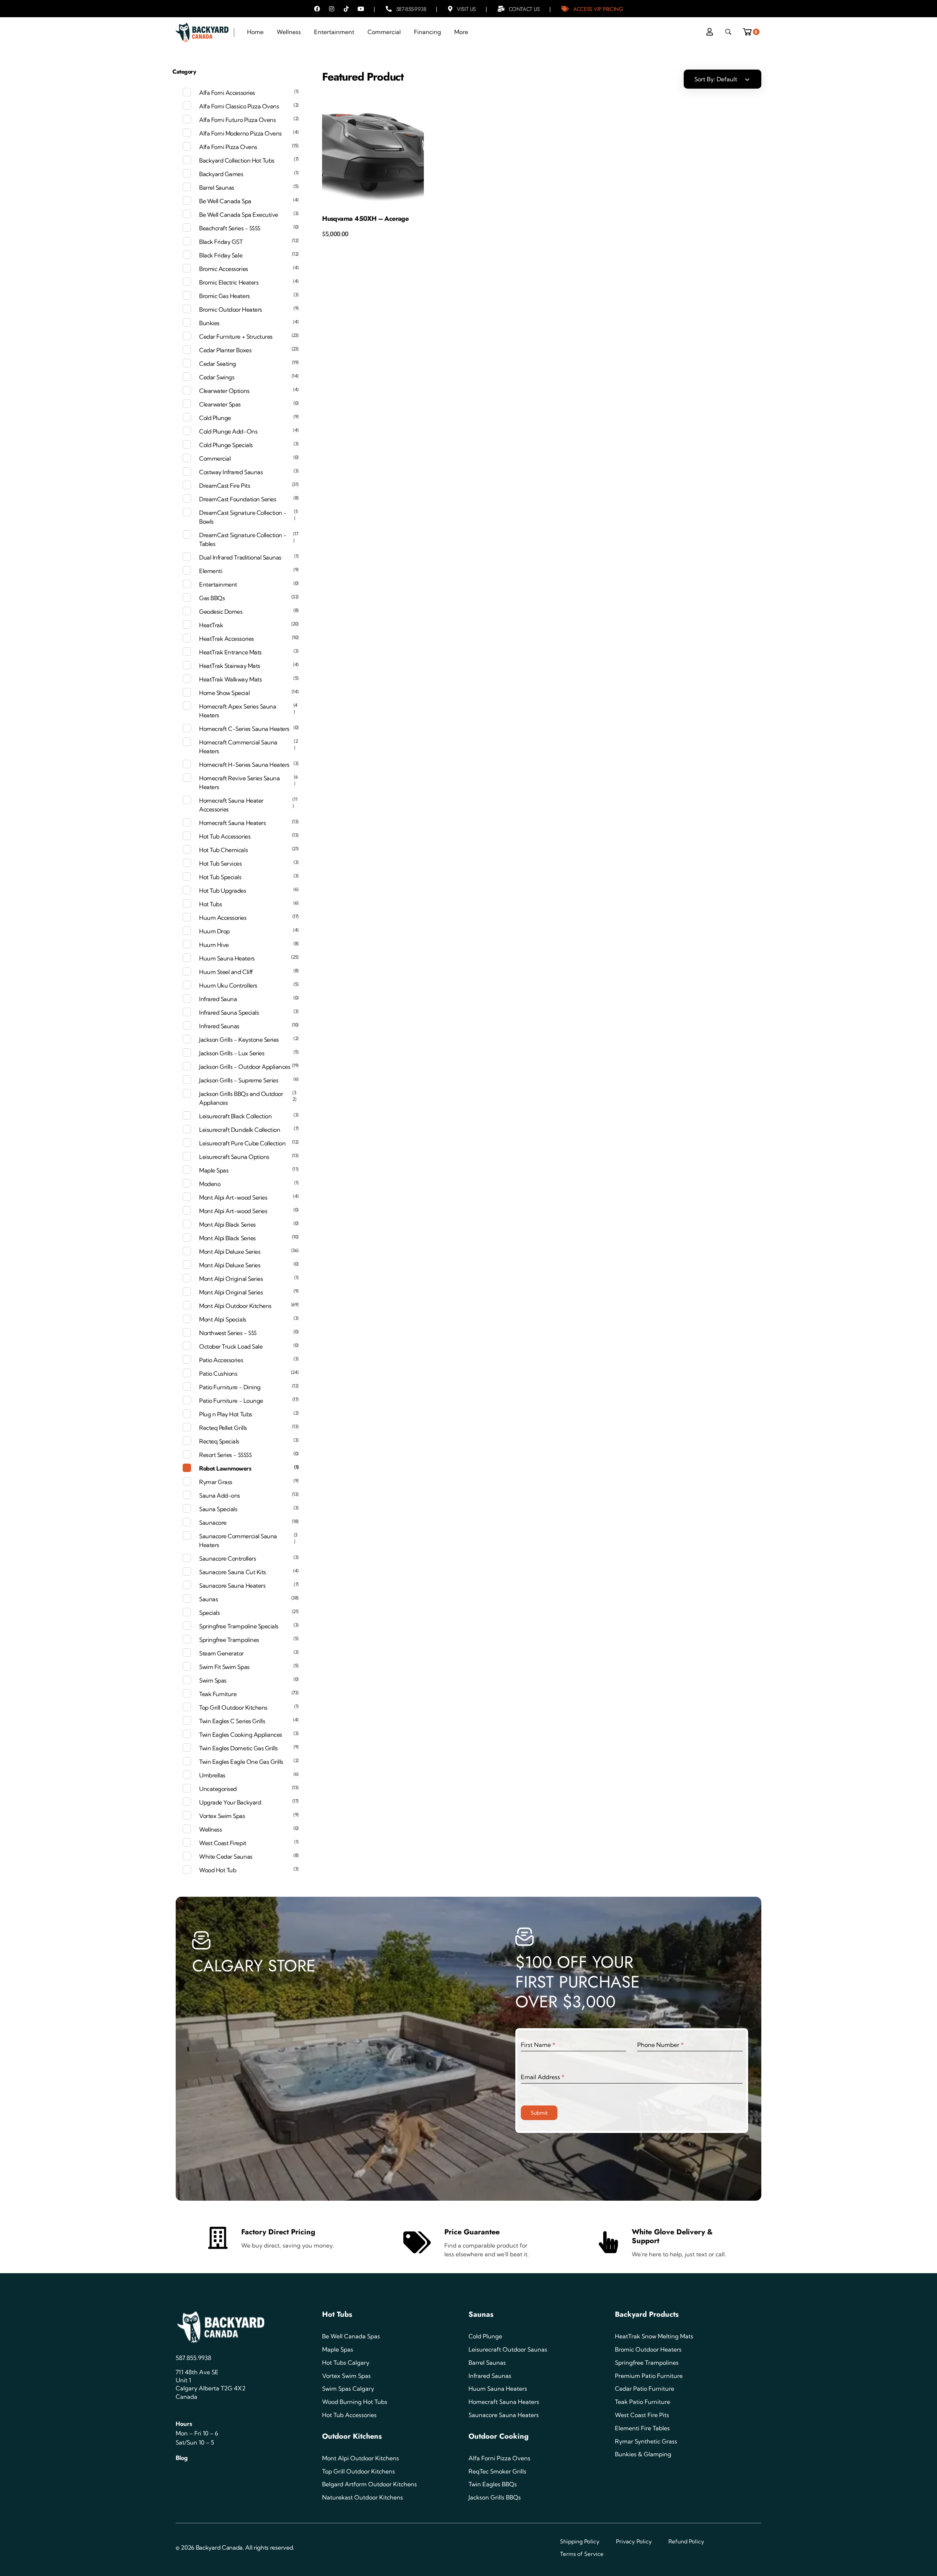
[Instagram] (332, 9)
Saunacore (213, 1523)
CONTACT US (524, 9)
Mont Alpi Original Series (231, 1279)
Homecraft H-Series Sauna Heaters (244, 765)
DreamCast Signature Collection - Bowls (243, 517)
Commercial (215, 458)
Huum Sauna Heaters (227, 958)
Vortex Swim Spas (222, 1816)
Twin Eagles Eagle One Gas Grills (241, 1762)
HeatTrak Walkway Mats (230, 679)
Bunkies (209, 323)
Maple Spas (214, 1170)
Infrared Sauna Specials (229, 1012)
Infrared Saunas (219, 1026)
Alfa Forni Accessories (227, 93)
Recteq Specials (219, 1441)
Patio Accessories (221, 1360)
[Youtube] (361, 9)
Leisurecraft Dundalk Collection (240, 1130)
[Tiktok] (346, 9)
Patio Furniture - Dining (230, 1387)
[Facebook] (317, 9)
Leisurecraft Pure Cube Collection (242, 1143)
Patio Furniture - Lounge (231, 1401)
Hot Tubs (210, 904)
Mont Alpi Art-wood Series (233, 1197)
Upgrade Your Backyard (230, 1802)
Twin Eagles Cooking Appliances (241, 1735)
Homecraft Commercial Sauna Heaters (238, 747)
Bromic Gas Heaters (224, 296)
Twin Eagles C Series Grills (232, 1721)
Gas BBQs (212, 598)
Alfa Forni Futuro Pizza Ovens (237, 120)
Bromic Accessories (223, 269)
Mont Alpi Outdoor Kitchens (235, 1306)
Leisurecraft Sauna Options (234, 1157)
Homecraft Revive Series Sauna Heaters (239, 783)
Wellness (210, 1829)
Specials (209, 1613)
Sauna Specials (218, 1509)
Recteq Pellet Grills (223, 1428)
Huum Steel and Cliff (226, 972)
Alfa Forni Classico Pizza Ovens (239, 106)
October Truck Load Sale (231, 1346)
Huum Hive (214, 945)
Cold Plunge (215, 418)
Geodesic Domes (221, 612)
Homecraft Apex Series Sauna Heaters (238, 711)
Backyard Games (221, 174)
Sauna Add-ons (220, 1495)
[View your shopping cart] (750, 30)
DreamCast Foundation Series (238, 499)
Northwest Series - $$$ (228, 1333)
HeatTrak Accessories (226, 639)
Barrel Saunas (217, 187)
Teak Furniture (218, 1694)
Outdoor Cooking (499, 2436)
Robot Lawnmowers (225, 1468)
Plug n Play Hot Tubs (225, 1414)
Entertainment (218, 584)
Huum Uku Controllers (228, 985)
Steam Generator (221, 1653)
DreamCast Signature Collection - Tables (243, 539)
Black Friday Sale (221, 255)
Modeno (210, 1184)
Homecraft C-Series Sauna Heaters (244, 729)
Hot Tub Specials (220, 877)
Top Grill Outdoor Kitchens (233, 1707)
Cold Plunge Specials (226, 445)
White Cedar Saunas (226, 1856)
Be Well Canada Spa (225, 201)
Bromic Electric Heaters (229, 282)
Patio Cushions (218, 1374)
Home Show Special (224, 693)
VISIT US (466, 9)
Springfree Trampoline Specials (239, 1626)
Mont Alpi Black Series (227, 1224)
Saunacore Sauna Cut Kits (232, 1572)
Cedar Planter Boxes (225, 350)
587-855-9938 (411, 9)
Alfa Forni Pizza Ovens (228, 147)
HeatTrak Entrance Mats (230, 652)
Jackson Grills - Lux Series (232, 1053)
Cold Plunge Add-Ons (228, 431)
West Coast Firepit (223, 1843)
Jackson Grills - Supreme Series (239, 1080)
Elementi (211, 571)
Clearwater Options (224, 391)
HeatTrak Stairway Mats (229, 666)
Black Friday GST (221, 242)
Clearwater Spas (220, 404)
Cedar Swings (217, 377)
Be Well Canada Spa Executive (239, 215)
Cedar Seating (218, 364)
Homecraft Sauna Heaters (232, 823)
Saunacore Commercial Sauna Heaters (238, 1540)
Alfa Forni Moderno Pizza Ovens (240, 133)
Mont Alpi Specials (223, 1319)
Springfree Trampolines (229, 1640)
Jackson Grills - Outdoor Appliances (245, 1067)
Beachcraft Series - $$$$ (229, 228)
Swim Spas (213, 1680)
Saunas (208, 1599)
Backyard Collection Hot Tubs (237, 160)
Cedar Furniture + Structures (236, 337)
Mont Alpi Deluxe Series (230, 1252)
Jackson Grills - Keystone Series (239, 1040)
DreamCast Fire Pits (225, 486)
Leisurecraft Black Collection (235, 1116)
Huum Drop (214, 931)
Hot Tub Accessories (225, 836)
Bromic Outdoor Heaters (230, 309)
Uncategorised (218, 1789)
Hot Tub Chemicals (223, 850)
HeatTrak (211, 625)
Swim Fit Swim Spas (224, 1667)
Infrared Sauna (218, 999)
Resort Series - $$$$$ (225, 1455)
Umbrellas (212, 1775)
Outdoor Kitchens (352, 2436)
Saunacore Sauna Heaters (232, 1586)
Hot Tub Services (220, 863)
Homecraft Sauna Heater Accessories (231, 805)
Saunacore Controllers (227, 1558)
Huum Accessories (223, 918)
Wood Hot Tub (218, 1870)
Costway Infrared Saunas (231, 472)
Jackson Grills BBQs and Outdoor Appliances (241, 1098)
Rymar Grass (216, 1482)
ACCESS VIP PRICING (598, 9)
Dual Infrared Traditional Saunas (240, 557)
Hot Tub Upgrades (223, 891)
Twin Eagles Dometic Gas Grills (238, 1748)
